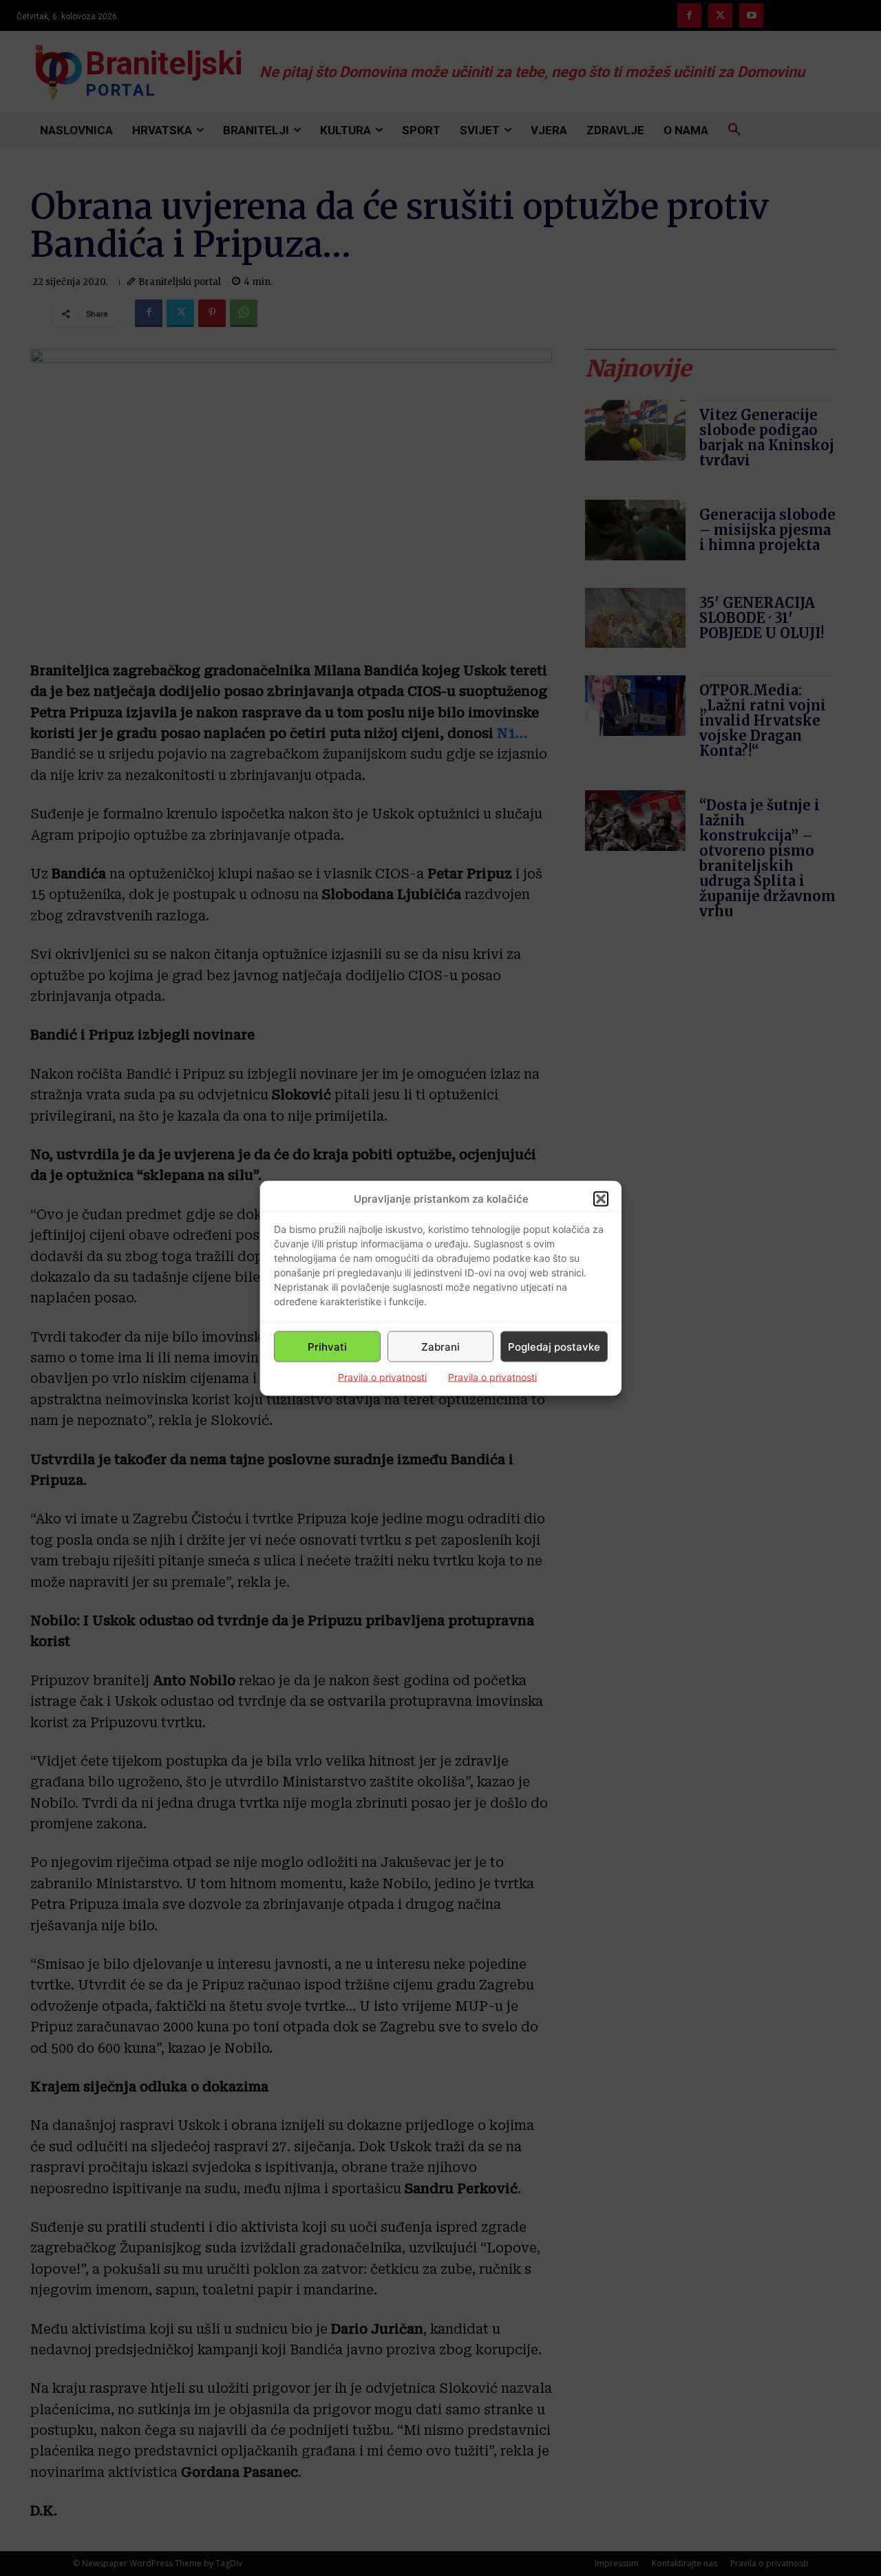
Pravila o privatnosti (382, 1377)
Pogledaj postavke (554, 1346)
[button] (601, 1199)
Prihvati (327, 1346)
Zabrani (440, 1346)
